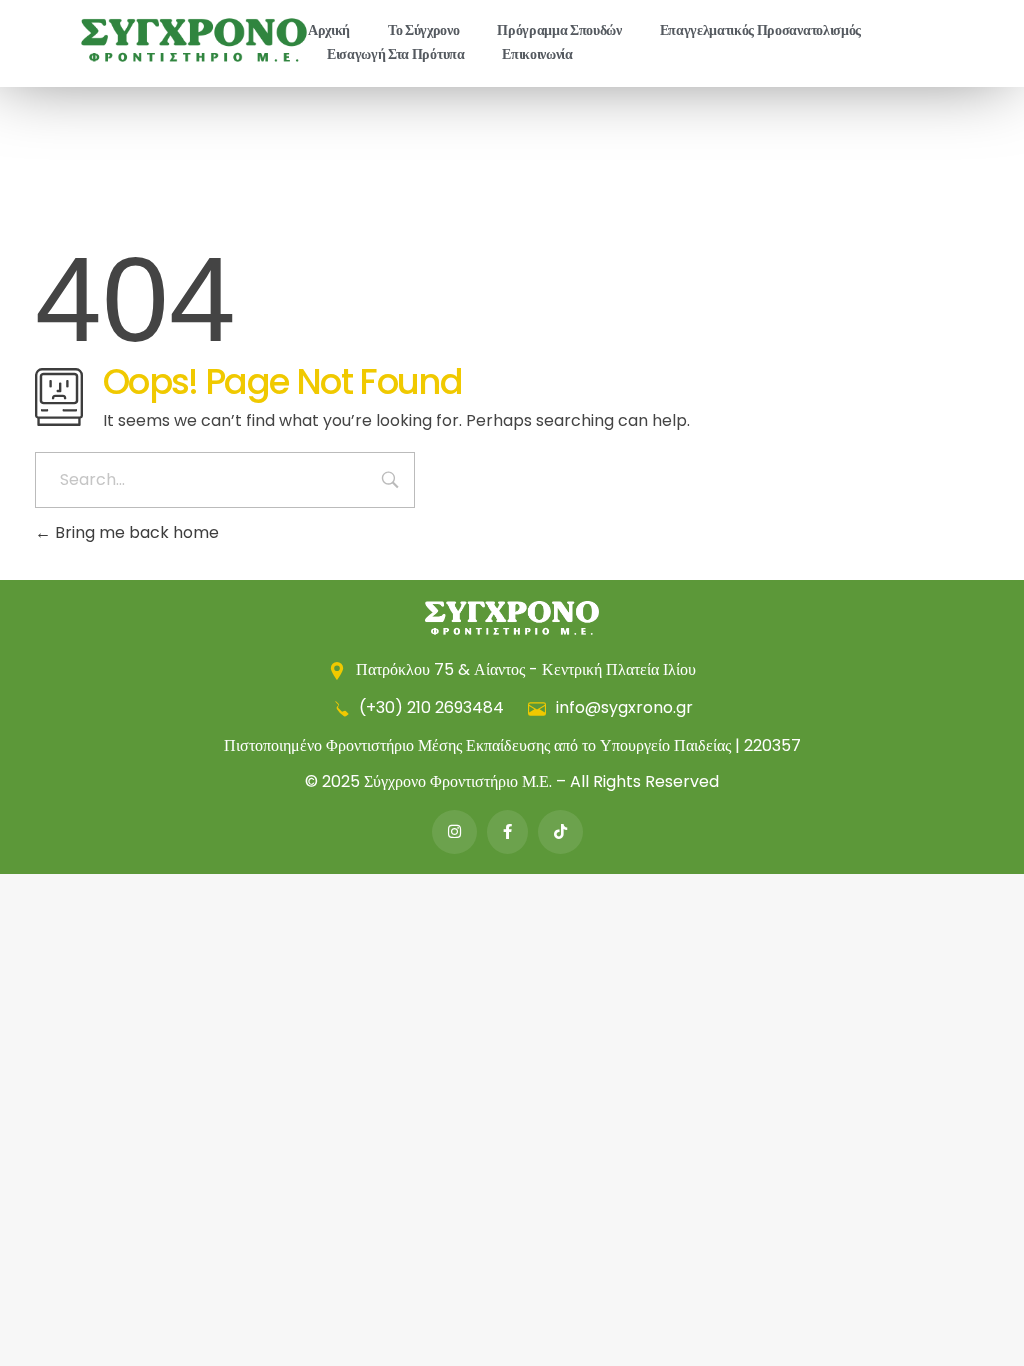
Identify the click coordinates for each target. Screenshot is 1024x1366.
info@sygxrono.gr (622, 707)
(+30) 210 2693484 (431, 707)
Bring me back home (135, 532)
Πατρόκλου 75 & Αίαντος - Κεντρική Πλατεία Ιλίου (524, 669)
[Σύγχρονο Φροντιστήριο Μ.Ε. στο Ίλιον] (194, 40)
